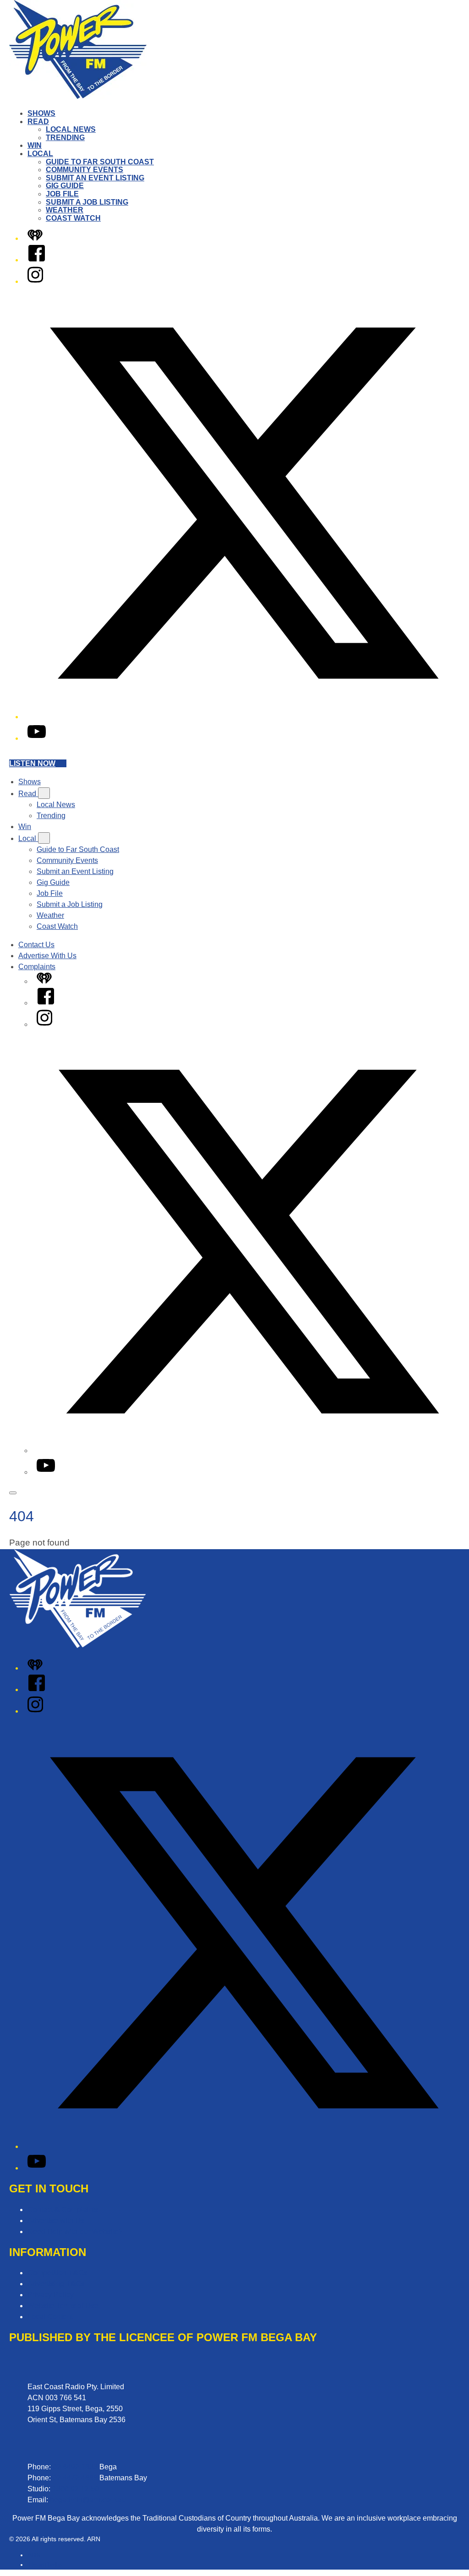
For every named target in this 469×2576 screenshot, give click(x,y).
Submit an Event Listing (95, 178)
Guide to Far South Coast (100, 162)
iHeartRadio (45, 2565)
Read (38, 122)
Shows (41, 113)
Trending (65, 138)
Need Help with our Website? (75, 2232)
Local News (71, 129)
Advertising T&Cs (56, 2284)
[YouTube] (37, 738)
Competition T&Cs (57, 2273)
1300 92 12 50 (76, 2489)
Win (35, 145)
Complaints (37, 967)
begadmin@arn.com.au (88, 2500)
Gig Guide (65, 186)
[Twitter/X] (244, 717)
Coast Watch (73, 218)
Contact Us (36, 945)
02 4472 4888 (75, 2478)
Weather (65, 210)
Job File (62, 194)
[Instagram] (35, 281)
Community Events (85, 170)
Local (40, 154)
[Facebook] (37, 260)
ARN (34, 2555)
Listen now (32, 763)
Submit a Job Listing (87, 202)
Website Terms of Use (63, 2306)
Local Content (50, 2317)
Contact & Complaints (63, 2210)
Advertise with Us (56, 2221)
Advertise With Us (47, 956)
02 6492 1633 (75, 2467)
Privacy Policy (51, 2295)
